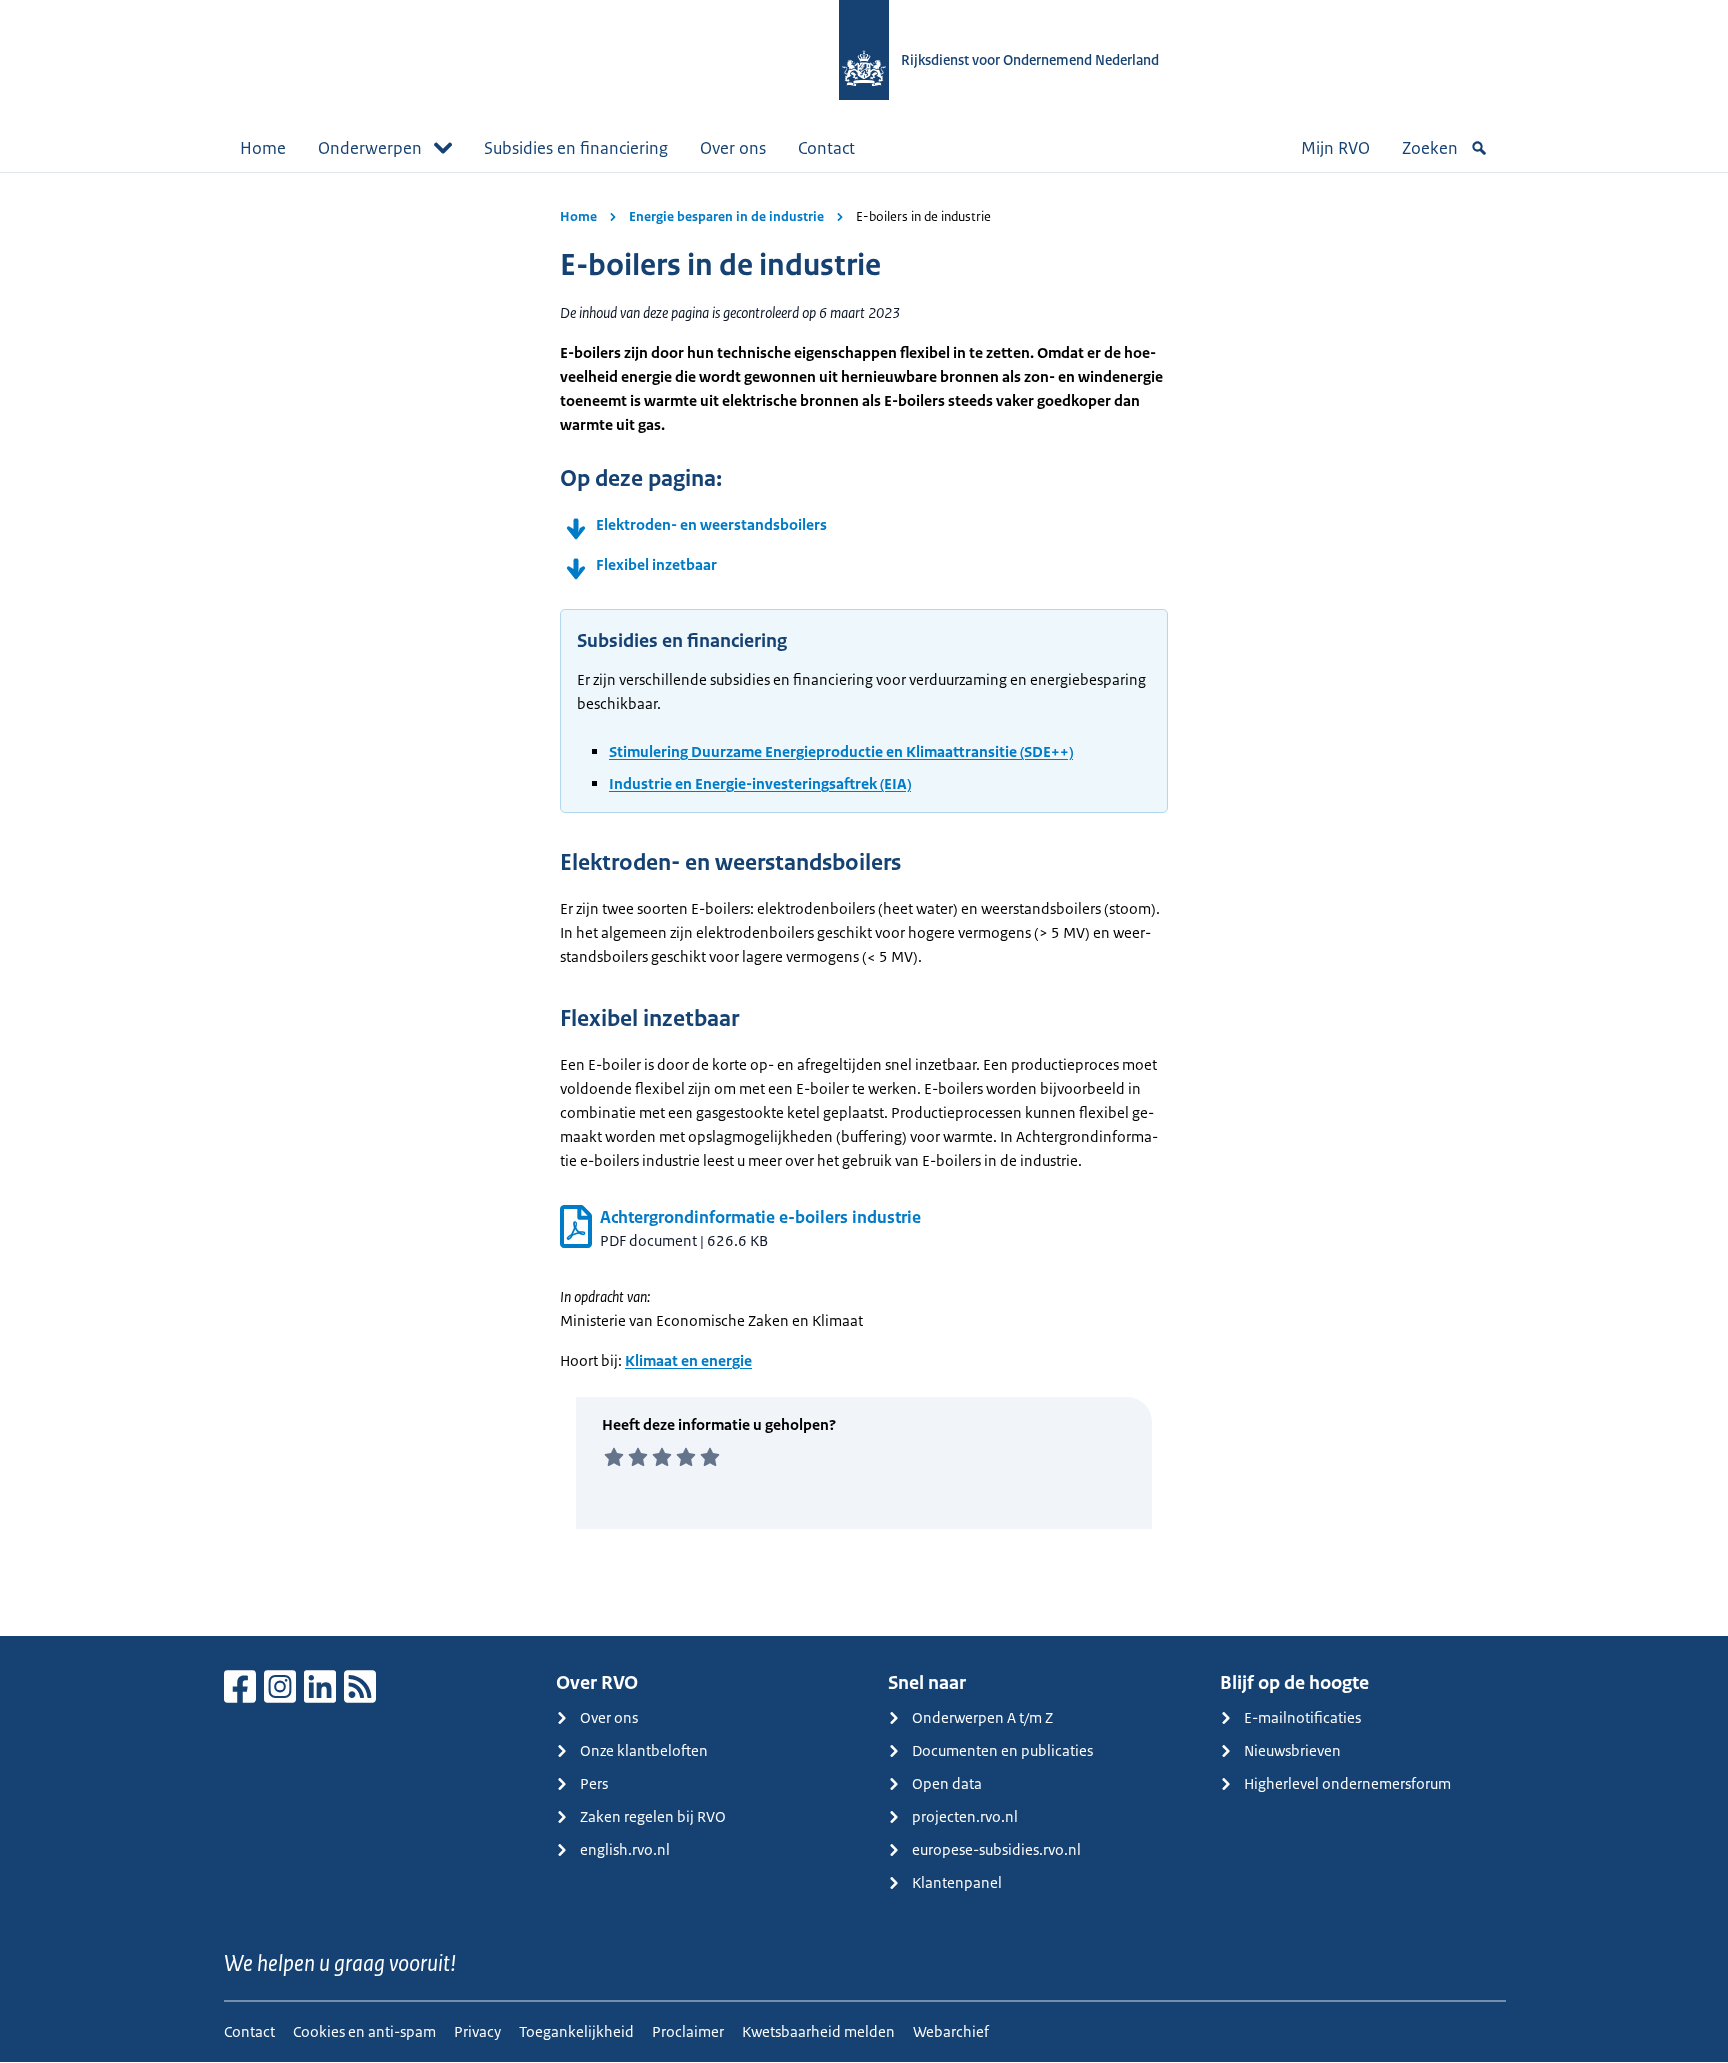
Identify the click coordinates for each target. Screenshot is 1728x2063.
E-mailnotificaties (1302, 1717)
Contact (826, 148)
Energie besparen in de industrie (726, 216)
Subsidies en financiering (576, 148)
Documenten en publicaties (1002, 1750)
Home (263, 148)
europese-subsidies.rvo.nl (996, 1849)
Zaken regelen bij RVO (653, 1816)
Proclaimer (688, 2031)
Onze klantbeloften (644, 1750)
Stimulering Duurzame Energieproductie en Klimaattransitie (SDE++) (841, 751)
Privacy (477, 2031)
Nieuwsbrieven (1292, 1750)
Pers (594, 1783)
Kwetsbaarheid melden (818, 2031)
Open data (947, 1783)
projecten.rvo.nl (965, 1816)
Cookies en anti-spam (364, 2031)
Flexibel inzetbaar (656, 564)
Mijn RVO (1335, 148)
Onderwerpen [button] (370, 148)
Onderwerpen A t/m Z (982, 1717)
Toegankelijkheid (576, 2031)
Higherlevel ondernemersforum (1347, 1783)
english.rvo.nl (625, 1849)
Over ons (733, 148)
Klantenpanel (957, 1882)
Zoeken (1430, 148)
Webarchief (951, 2031)
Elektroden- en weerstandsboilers (711, 524)
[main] (864, 904)
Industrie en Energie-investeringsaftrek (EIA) (760, 783)
